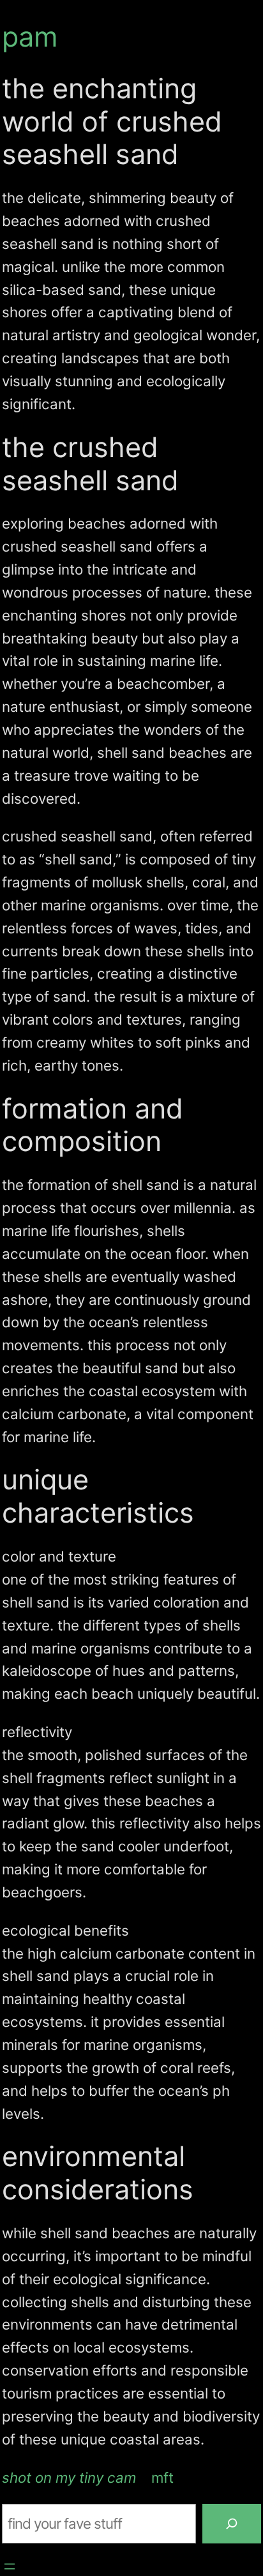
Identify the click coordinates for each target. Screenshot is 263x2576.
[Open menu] (10, 2566)
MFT (162, 2477)
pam (30, 36)
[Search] (232, 2524)
